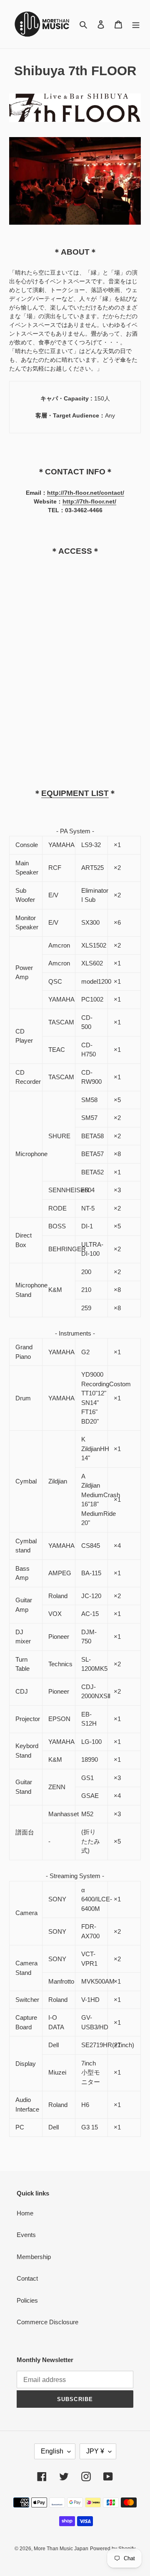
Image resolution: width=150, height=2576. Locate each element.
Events (26, 2235)
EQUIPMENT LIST (75, 793)
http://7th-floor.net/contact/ (86, 493)
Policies (27, 2300)
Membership (34, 2257)
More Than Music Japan (61, 2549)
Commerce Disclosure (47, 2322)
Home (25, 2213)
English (52, 2451)
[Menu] (136, 24)
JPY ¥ (95, 2451)
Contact (27, 2278)
